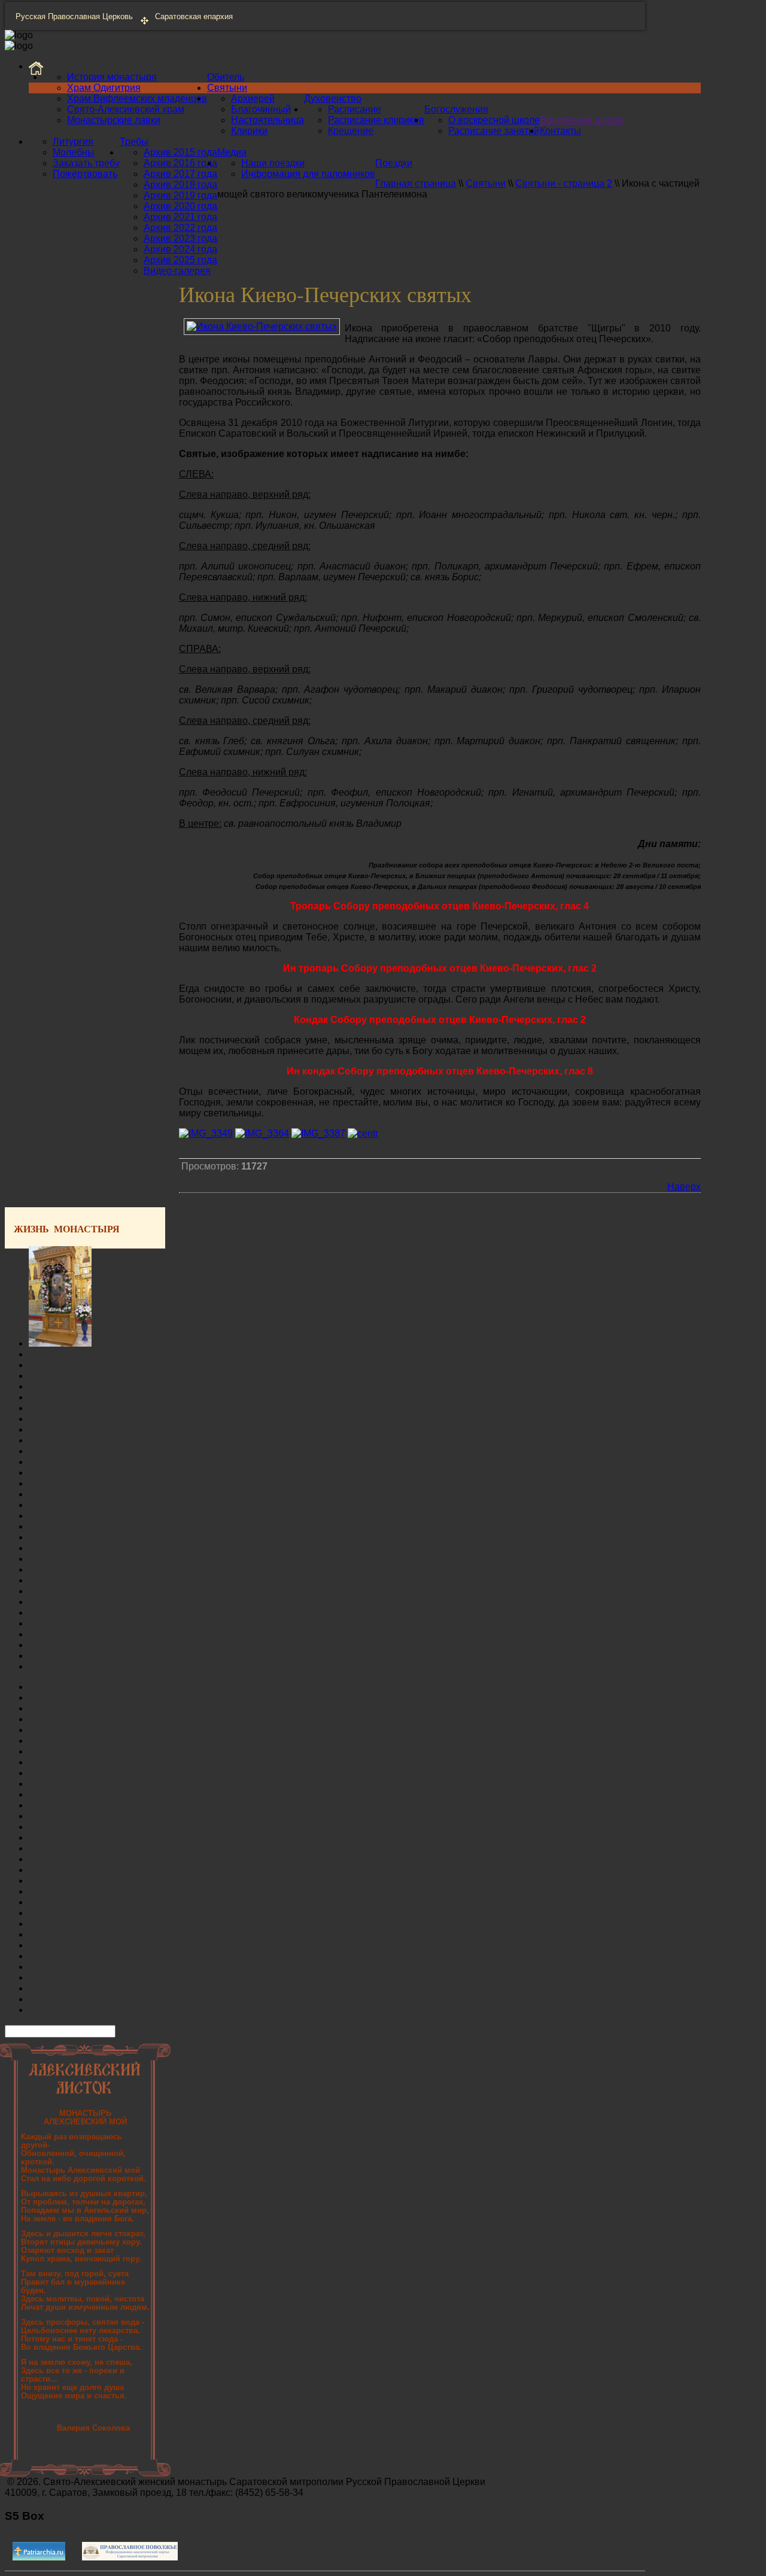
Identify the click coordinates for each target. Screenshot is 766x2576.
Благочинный (261, 109)
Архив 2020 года (180, 206)
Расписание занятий (494, 131)
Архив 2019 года (180, 195)
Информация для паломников (308, 174)
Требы (134, 141)
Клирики (249, 131)
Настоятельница (268, 120)
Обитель (226, 77)
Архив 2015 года (180, 152)
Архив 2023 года (180, 238)
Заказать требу (86, 163)
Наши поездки (273, 163)
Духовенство (333, 98)
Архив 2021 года (180, 217)
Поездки (394, 163)
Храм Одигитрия (104, 88)
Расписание (355, 109)
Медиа (232, 152)
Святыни (227, 88)
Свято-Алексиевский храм (126, 109)
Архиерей (253, 98)
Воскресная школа (581, 120)
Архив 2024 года (180, 249)
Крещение (351, 131)
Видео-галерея (177, 271)
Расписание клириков (376, 120)
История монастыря (112, 77)
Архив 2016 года (180, 163)
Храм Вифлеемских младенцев (137, 98)
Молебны (74, 152)
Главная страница (416, 183)
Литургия (73, 141)
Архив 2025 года (180, 260)
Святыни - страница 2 (564, 183)
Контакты (560, 131)
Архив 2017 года (180, 174)
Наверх (684, 1187)
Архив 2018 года (180, 185)
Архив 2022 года (180, 228)
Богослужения (456, 109)
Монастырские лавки (114, 120)
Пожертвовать (85, 174)
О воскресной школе (494, 120)
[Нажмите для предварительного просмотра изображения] (262, 326)
